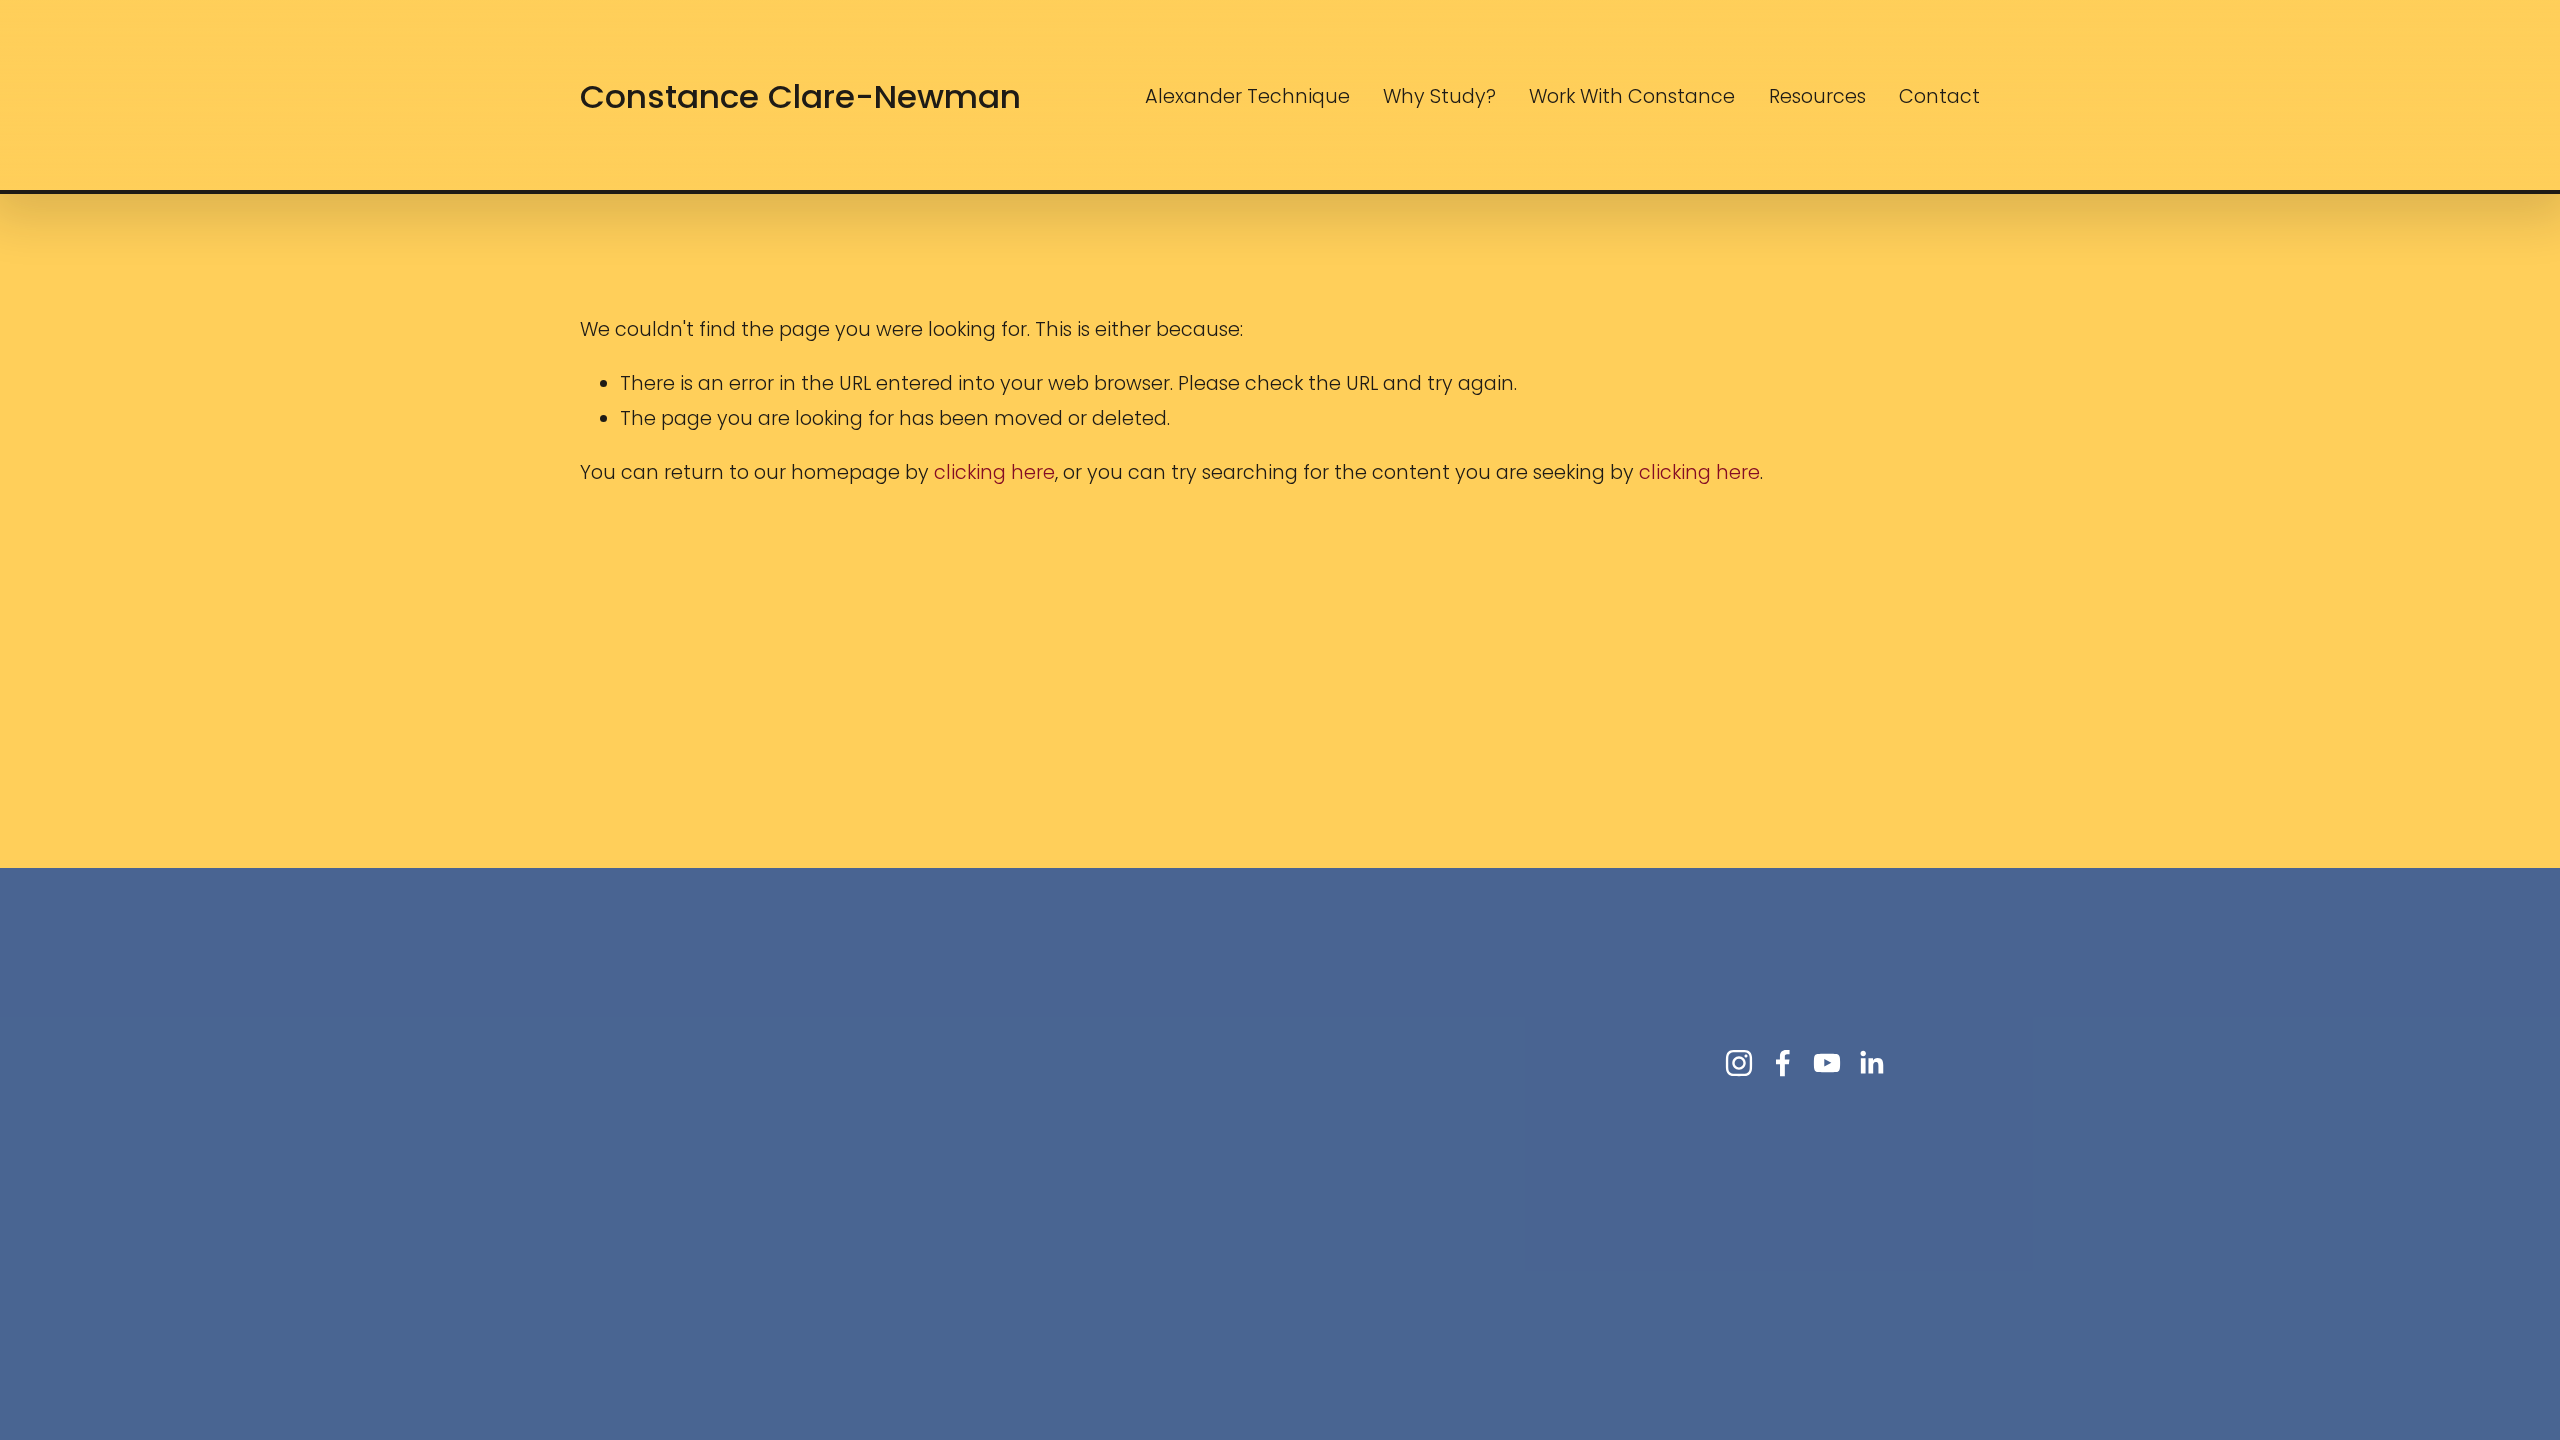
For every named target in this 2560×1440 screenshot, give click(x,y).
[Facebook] (1783, 1063)
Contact (1939, 96)
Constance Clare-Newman (800, 96)
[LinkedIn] (1871, 1063)
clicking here (994, 472)
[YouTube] (1827, 1063)
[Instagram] (1739, 1063)
